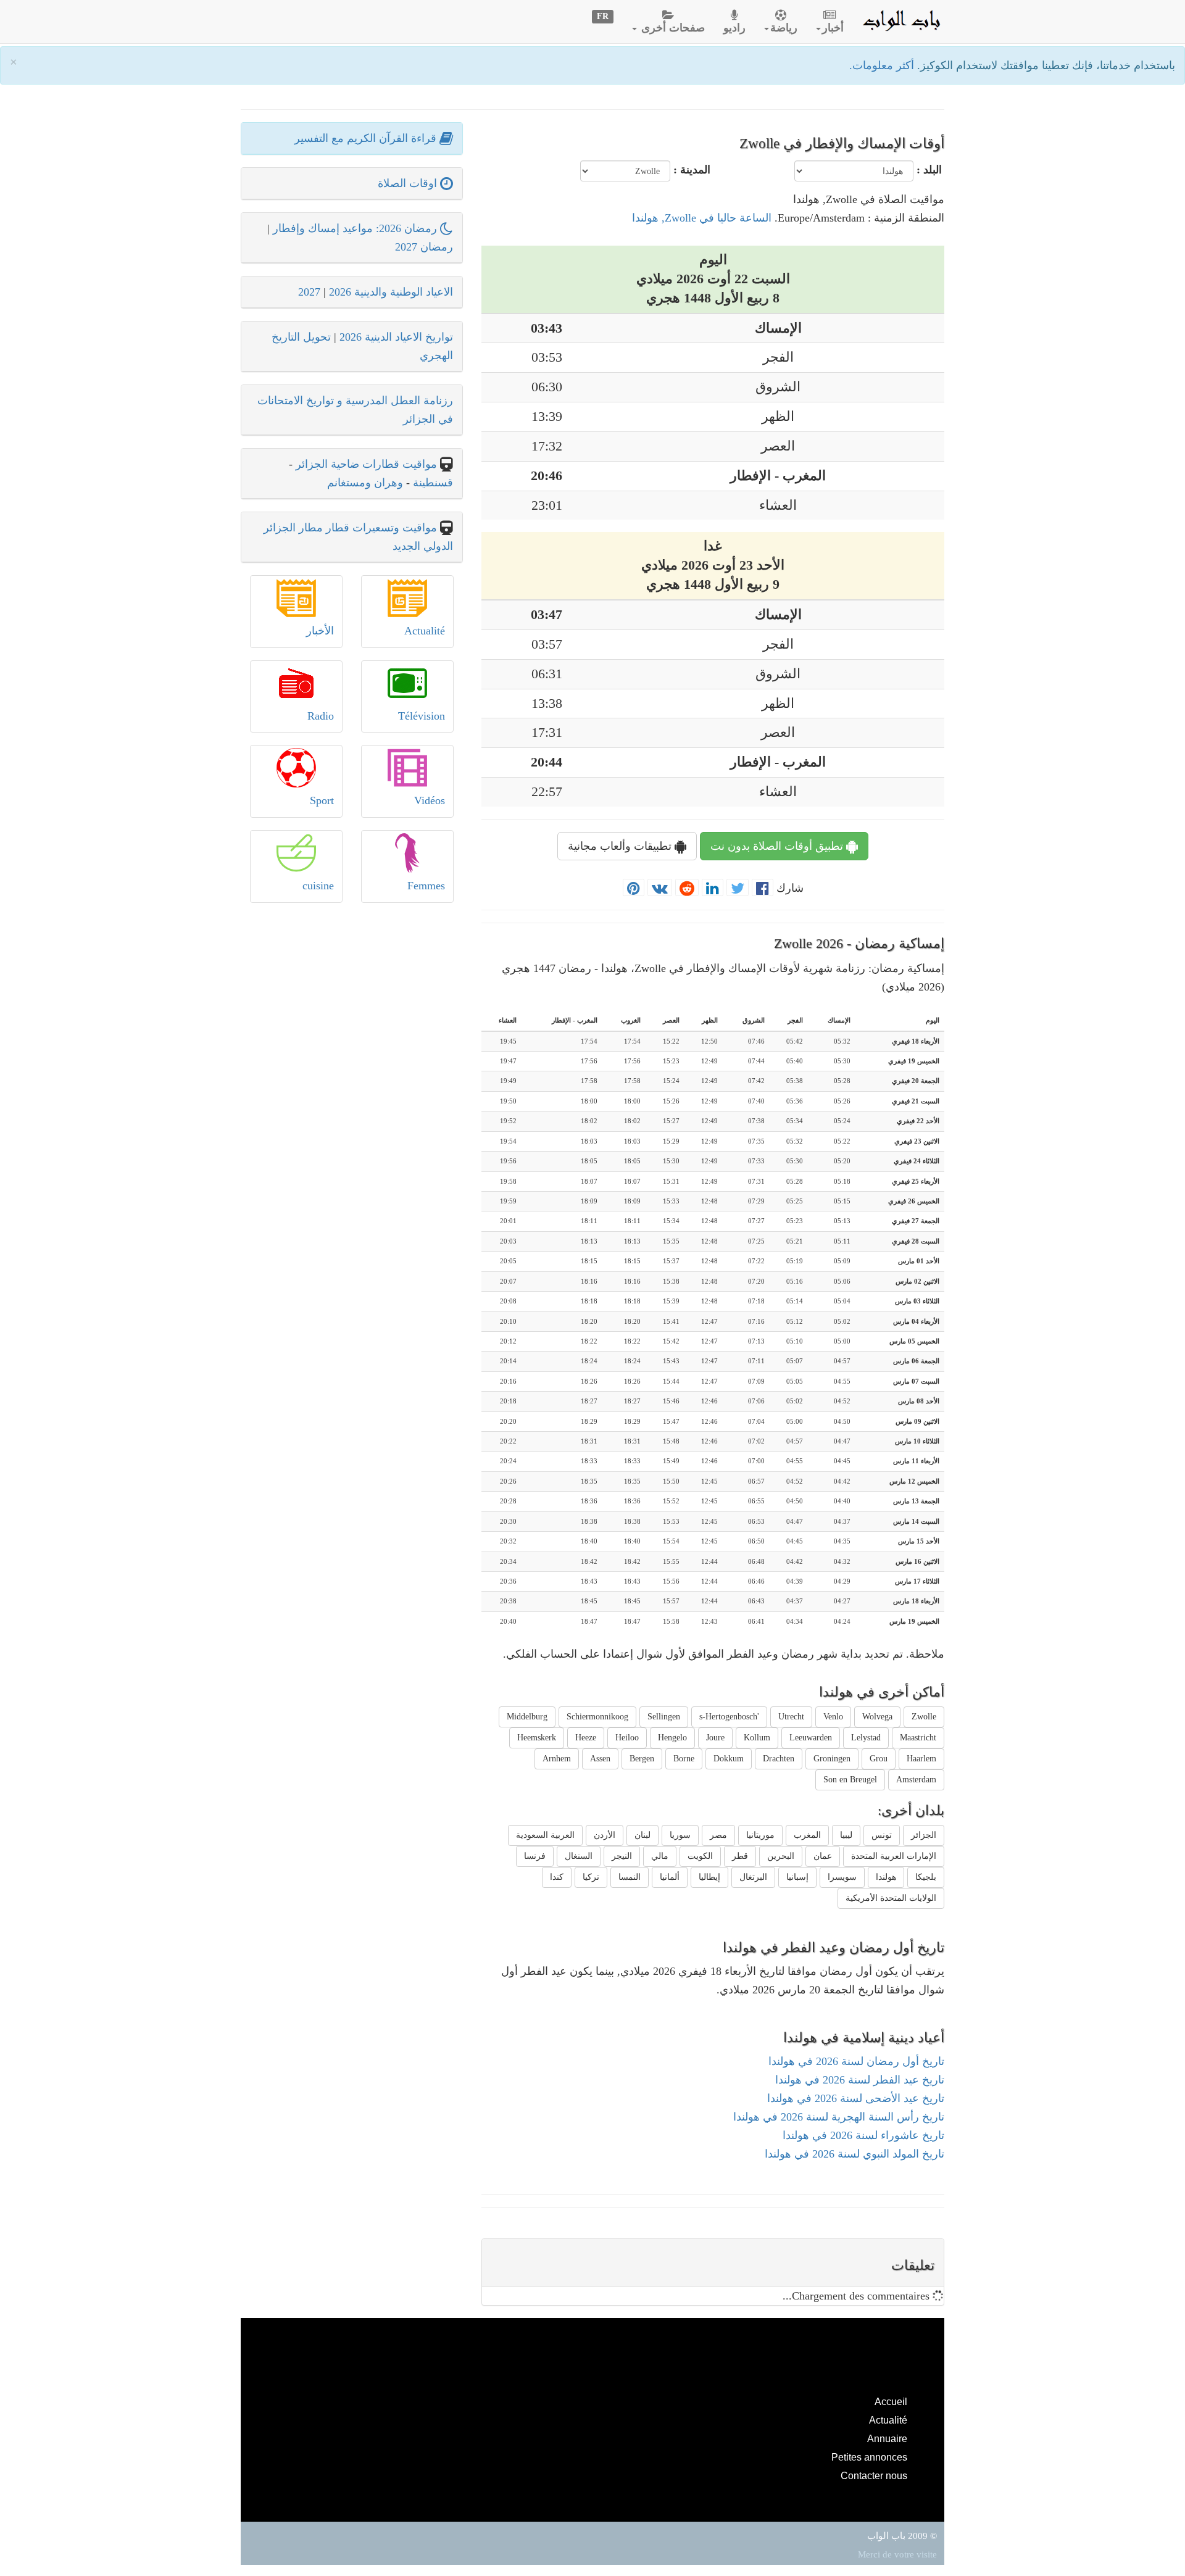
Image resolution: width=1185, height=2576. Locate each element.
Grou (879, 1759)
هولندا (886, 1877)
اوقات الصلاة (409, 183)
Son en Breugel (850, 1780)
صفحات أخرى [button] (671, 28)
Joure (715, 1738)
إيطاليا (709, 1877)
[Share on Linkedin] (713, 888)
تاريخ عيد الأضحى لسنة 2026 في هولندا (856, 2098)
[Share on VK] (660, 888)
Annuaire (887, 2438)
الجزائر (924, 1835)
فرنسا (535, 1856)
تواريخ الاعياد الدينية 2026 (396, 337)
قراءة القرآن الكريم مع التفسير (367, 138)
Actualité (425, 631)
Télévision (422, 716)
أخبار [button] (833, 28)
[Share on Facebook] (763, 888)
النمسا (630, 1877)
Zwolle (924, 1717)
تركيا (591, 1877)
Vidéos (430, 800)
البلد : (929, 170)
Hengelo (672, 1738)
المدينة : (692, 170)
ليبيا (846, 1835)
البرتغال (753, 1877)
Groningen (832, 1759)
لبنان (642, 1835)
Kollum (757, 1738)
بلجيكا (926, 1877)
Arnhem (557, 1759)
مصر (718, 1835)
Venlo (833, 1717)
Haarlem (921, 1759)
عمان (823, 1856)
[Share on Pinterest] (634, 888)
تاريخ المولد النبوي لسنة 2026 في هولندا (854, 2154)
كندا (557, 1877)
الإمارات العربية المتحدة (894, 1856)
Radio (321, 716)
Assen (600, 1759)
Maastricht (918, 1738)
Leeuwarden (811, 1738)
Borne (684, 1759)
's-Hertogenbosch (729, 1717)
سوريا (680, 1835)
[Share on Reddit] (687, 888)
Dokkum (729, 1759)
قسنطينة (431, 483)
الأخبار (320, 631)
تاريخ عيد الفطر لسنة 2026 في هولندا (860, 2080)
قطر (740, 1856)
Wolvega (877, 1717)
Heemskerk (537, 1738)
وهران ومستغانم (365, 483)
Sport (322, 800)
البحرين (781, 1856)
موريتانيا (760, 1835)
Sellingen (664, 1717)
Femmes (426, 886)
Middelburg (527, 1717)
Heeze (586, 1738)
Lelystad (866, 1738)
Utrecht (791, 1717)
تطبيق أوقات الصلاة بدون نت (778, 846)
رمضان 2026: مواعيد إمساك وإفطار (356, 228)
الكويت (700, 1856)
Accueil (891, 2401)
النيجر (622, 1856)
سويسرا (842, 1877)
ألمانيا (670, 1877)
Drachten (779, 1759)
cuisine (318, 886)
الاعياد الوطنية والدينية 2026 (391, 292)
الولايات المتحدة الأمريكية (891, 1898)
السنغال (579, 1856)
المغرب (807, 1835)
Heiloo (627, 1738)
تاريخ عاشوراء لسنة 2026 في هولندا (863, 2135)
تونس (882, 1835)
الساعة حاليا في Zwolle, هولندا (702, 218)
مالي (660, 1856)
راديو (734, 28)
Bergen (642, 1759)
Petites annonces (869, 2457)
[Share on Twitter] (738, 888)
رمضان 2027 (424, 247)
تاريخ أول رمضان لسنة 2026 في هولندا (856, 2061)
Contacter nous (874, 2475)
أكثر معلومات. (883, 65)
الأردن (605, 1835)
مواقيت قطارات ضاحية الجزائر (366, 464)
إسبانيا (797, 1877)
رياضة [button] (784, 28)
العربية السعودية (545, 1835)
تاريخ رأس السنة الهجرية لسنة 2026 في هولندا (839, 2117)
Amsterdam (916, 1780)
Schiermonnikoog (597, 1717)
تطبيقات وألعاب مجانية (621, 846)
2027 (309, 292)
